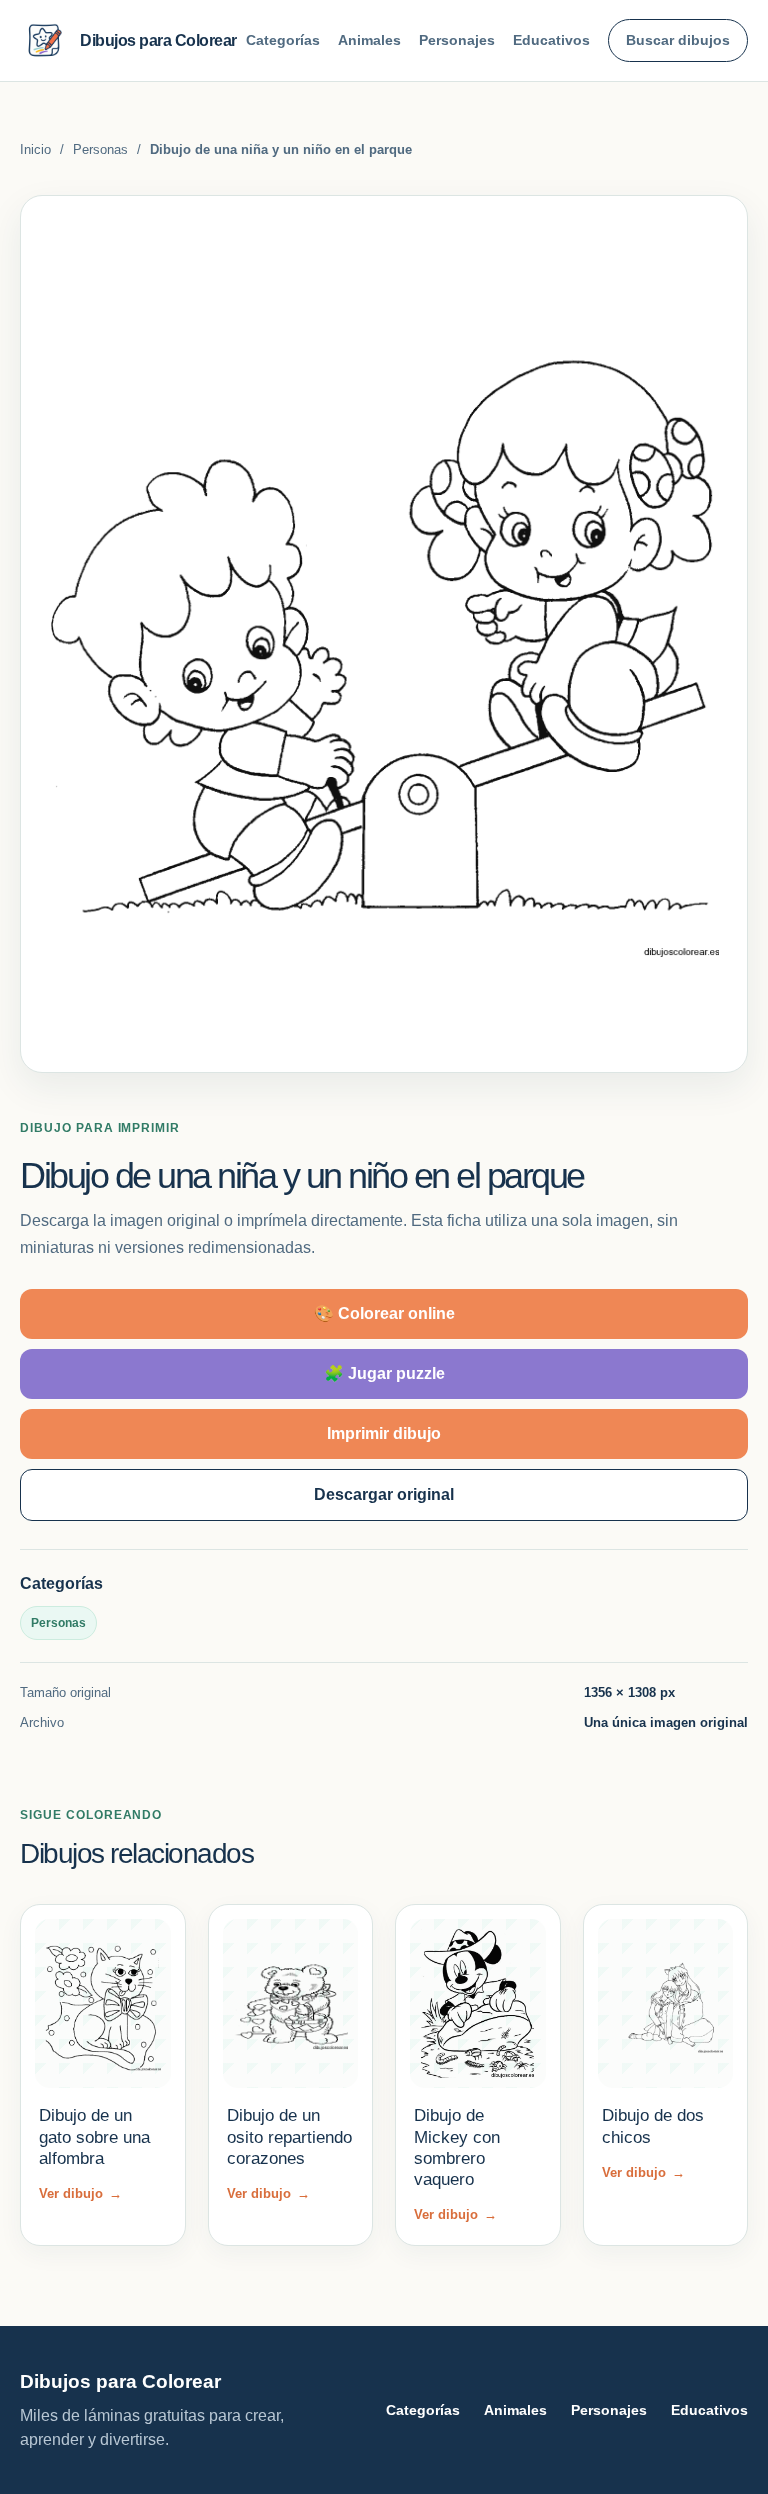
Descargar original (384, 1494)
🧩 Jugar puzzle (384, 1373)
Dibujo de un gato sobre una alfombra (94, 2137)
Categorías (283, 40)
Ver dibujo (80, 2193)
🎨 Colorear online (384, 1313)
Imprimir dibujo (384, 1433)
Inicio (35, 149)
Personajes (457, 40)
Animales (369, 40)
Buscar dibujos (678, 40)
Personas (100, 149)
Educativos (551, 40)
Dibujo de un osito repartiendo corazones (289, 2137)
